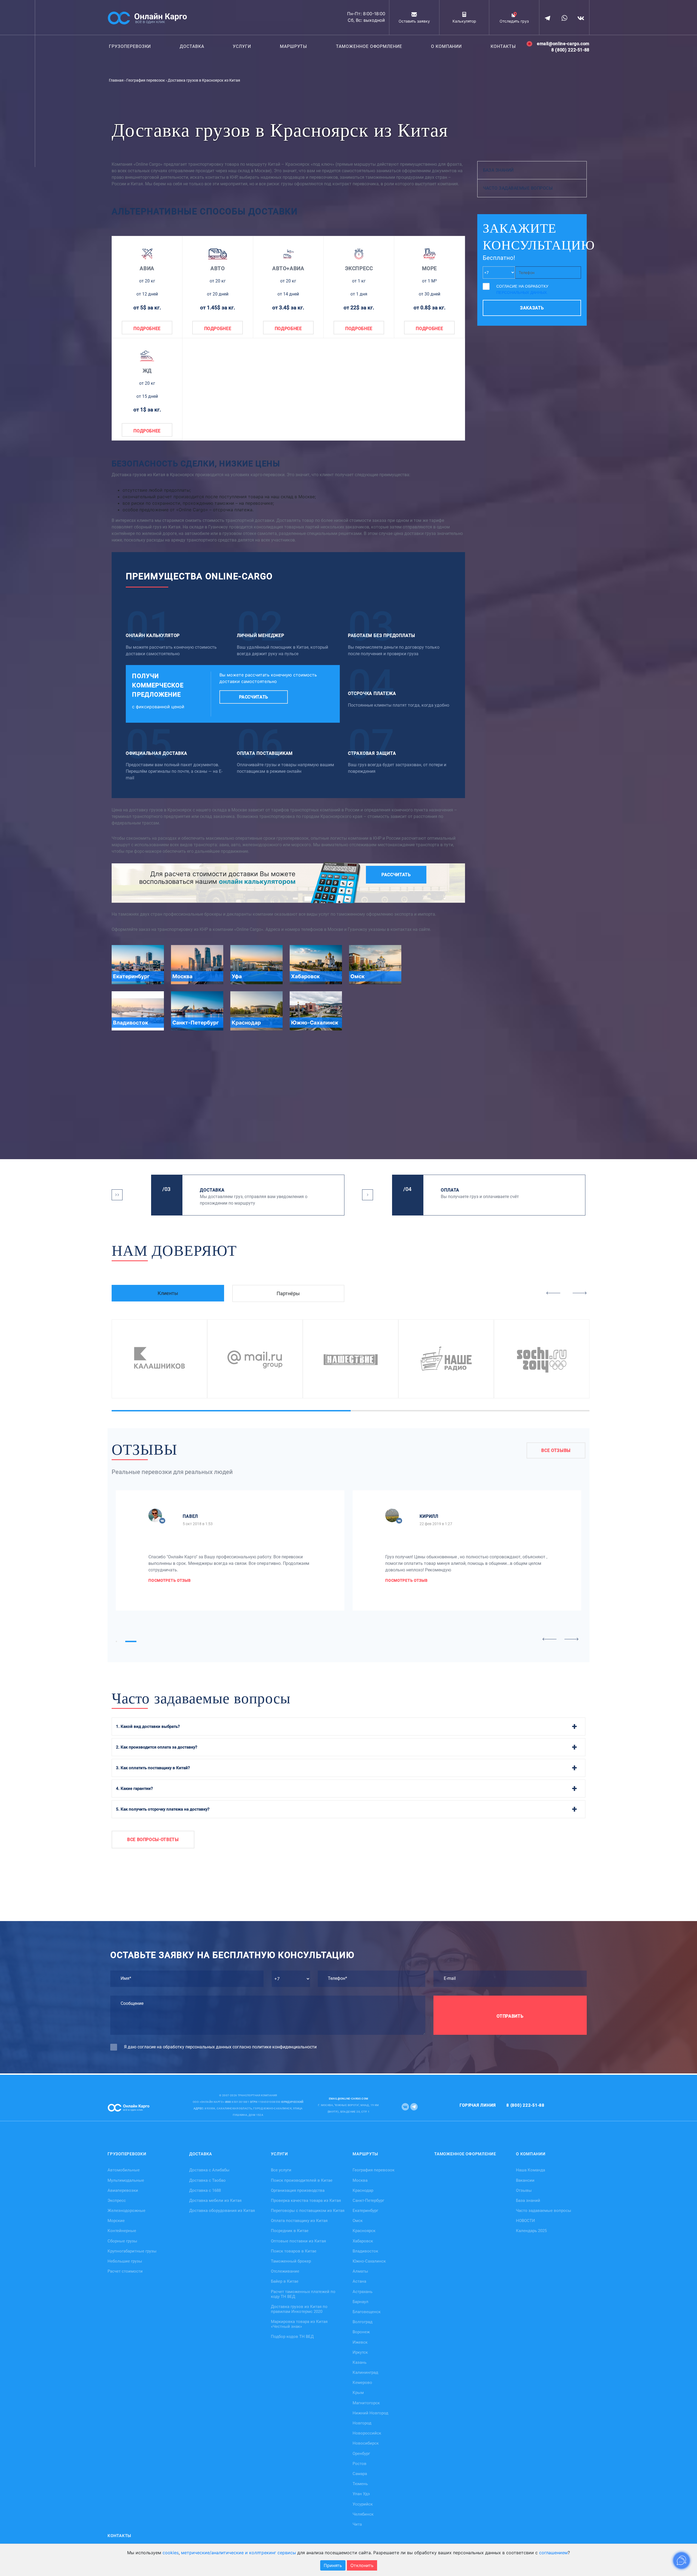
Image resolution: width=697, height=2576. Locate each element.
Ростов (360, 2463)
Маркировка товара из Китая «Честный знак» (299, 2324)
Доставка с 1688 (205, 2190)
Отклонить (362, 2565)
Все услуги (281, 2170)
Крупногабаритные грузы (132, 2251)
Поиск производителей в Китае (302, 2180)
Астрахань (363, 2291)
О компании (447, 46)
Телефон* (337, 1978)
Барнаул (360, 2301)
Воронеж (361, 2332)
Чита (357, 2524)
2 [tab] (380, 1411)
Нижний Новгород (370, 2413)
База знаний (498, 170)
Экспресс (117, 2200)
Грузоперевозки (130, 46)
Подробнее (147, 329)
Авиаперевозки (123, 2190)
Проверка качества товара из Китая (306, 2200)
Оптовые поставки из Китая (298, 2241)
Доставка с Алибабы (209, 2170)
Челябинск (363, 2514)
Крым (358, 2393)
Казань (360, 2362)
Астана (359, 2281)
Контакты (503, 46)
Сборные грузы (122, 2241)
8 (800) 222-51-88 (570, 50)
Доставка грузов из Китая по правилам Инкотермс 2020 (299, 2309)
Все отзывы (556, 1450)
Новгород (362, 2423)
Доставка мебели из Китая (215, 2200)
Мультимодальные (126, 2180)
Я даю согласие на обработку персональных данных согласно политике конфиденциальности (220, 2047)
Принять (333, 2565)
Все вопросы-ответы (153, 1840)
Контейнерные (122, 2231)
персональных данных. (522, 293)
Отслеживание (285, 2271)
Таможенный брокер (291, 2261)
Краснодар (363, 2190)
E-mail (450, 1978)
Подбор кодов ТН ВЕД (292, 2337)
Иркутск (360, 2352)
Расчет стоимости (125, 2271)
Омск (358, 2221)
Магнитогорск (366, 2403)
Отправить (510, 2016)
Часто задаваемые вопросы (518, 188)
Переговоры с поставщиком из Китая (308, 2211)
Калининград (365, 2372)
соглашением (553, 2553)
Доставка (192, 46)
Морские (116, 2221)
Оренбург (361, 2453)
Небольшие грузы (125, 2261)
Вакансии (525, 2180)
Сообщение (132, 2003)
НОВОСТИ (525, 2221)
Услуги (242, 46)
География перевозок (374, 2170)
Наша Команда (531, 2170)
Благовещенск (367, 2312)
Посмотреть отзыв (169, 1580)
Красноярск (364, 2231)
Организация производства (298, 2190)
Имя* (126, 1978)
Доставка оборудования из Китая (222, 2211)
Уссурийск (363, 2504)
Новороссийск (367, 2433)
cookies (171, 2553)
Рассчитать (254, 697)
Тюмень (360, 2484)
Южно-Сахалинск (369, 2261)
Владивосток (365, 2251)
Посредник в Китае (290, 2231)
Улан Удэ (361, 2494)
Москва (360, 2180)
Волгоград (363, 2322)
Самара (360, 2474)
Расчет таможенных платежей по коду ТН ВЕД (303, 2294)
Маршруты (294, 46)
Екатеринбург (365, 2211)
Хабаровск (363, 2241)
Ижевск (360, 2342)
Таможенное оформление (369, 46)
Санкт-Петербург (368, 2200)
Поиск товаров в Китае (294, 2251)
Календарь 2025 (531, 2231)
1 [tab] (141, 1411)
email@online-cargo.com (563, 44)
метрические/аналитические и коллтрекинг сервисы (239, 2553)
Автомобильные (124, 2170)
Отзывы (524, 2190)
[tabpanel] (159, 1359)
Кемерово (362, 2383)
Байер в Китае (285, 2281)
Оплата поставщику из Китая (299, 2221)
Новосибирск (366, 2443)
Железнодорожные (126, 2211)
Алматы (360, 2271)
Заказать (532, 308)
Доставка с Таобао (207, 2180)
